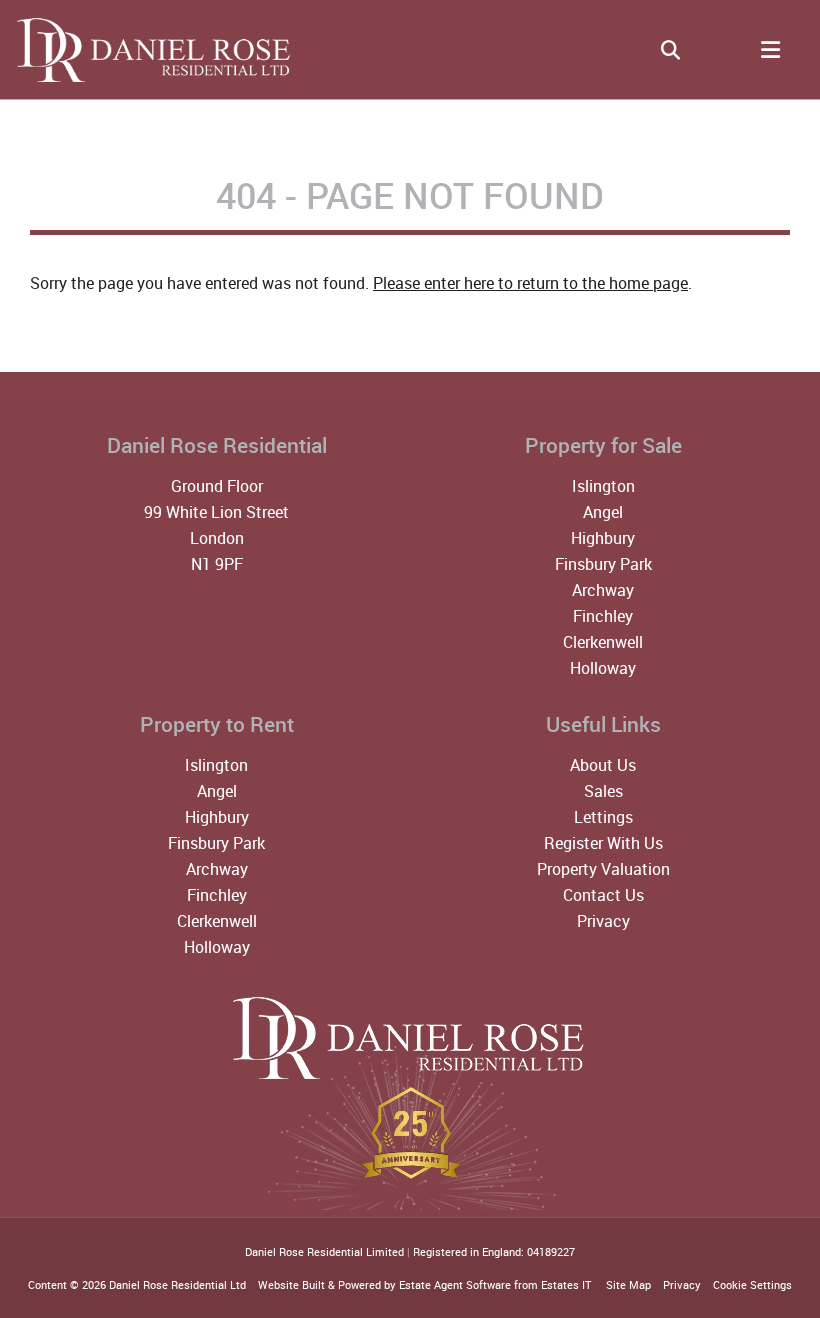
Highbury (603, 538)
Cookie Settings (752, 1284)
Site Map (628, 1284)
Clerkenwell (603, 642)
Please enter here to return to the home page (530, 283)
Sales (603, 791)
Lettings (603, 817)
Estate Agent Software (455, 1284)
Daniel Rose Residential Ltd (177, 1284)
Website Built (291, 1284)
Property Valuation (603, 869)
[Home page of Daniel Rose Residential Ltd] (147, 79)
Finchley (603, 616)
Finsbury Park (603, 564)
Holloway (603, 668)
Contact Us (603, 895)
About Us (603, 765)
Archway (603, 590)
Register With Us (603, 843)
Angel (603, 512)
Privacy (603, 921)
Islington (603, 486)
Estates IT (566, 1284)
